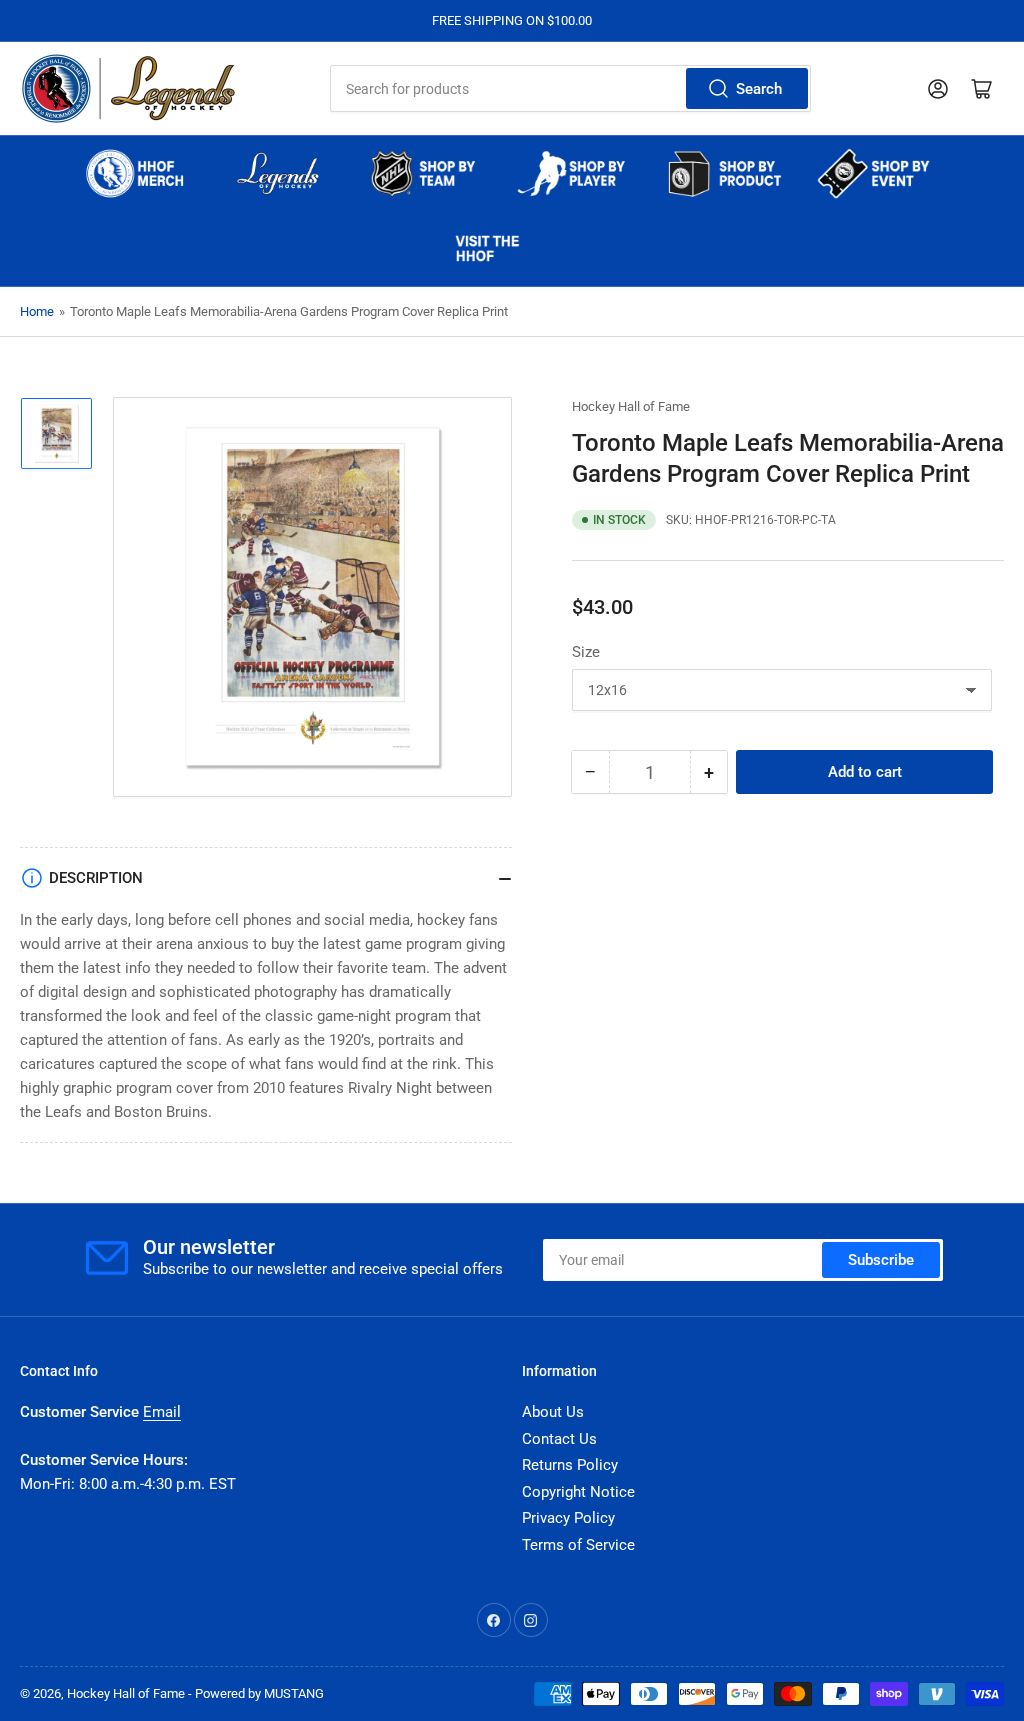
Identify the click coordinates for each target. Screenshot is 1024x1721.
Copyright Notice (578, 1492)
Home (37, 311)
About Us (553, 1412)
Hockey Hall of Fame (631, 406)
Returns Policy (570, 1465)
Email (162, 1412)
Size (586, 652)
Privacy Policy (568, 1518)
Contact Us (559, 1439)
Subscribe (881, 1260)
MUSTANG (294, 1693)
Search (759, 89)
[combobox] (570, 88)
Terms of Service (578, 1545)
